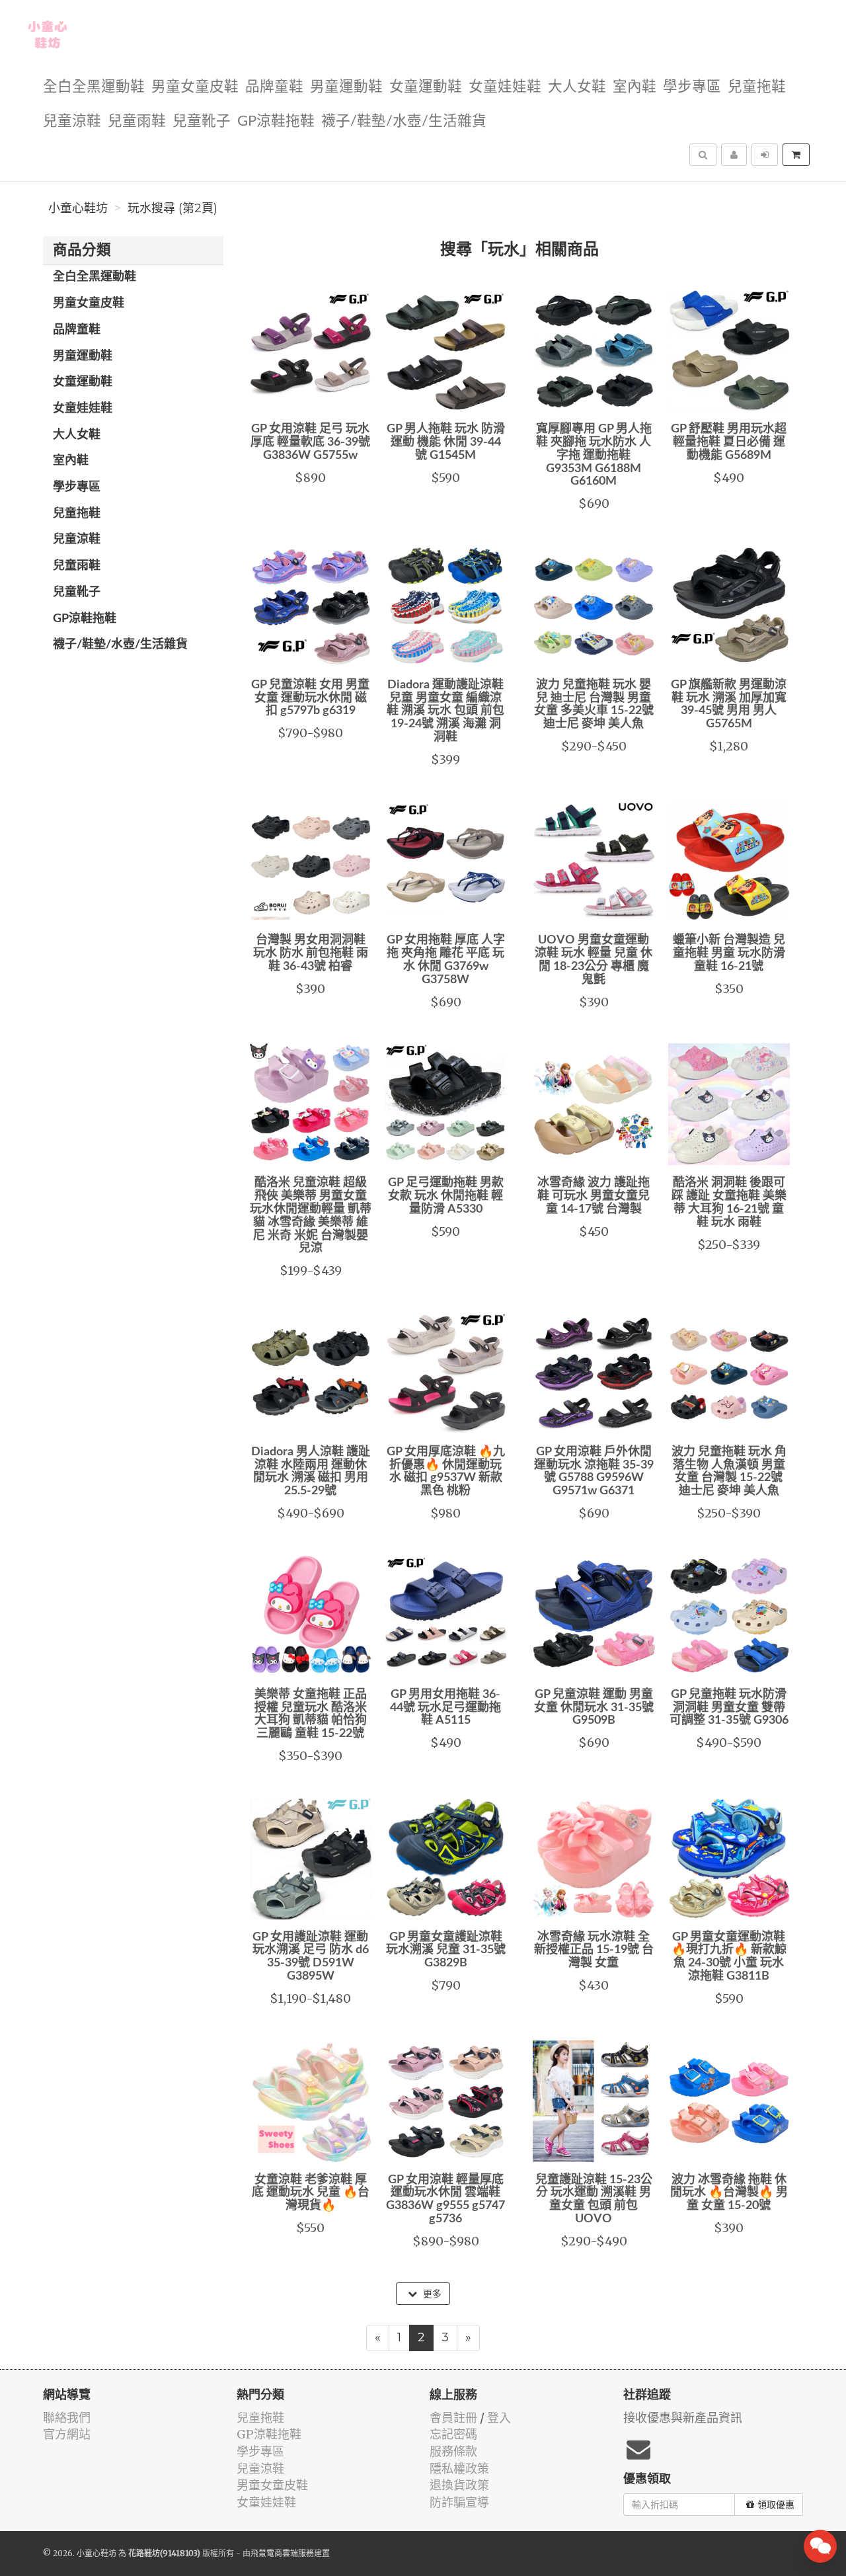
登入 (499, 2418)
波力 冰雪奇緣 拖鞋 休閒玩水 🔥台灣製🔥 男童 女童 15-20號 (729, 2193)
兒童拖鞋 (757, 87)
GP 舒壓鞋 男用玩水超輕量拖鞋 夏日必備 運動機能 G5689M (729, 442)
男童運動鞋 (346, 87)
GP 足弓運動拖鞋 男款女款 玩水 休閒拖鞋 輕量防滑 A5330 (446, 1196)
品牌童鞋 (274, 87)
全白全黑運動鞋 (94, 87)
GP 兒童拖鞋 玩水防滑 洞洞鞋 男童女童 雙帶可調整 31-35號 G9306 (729, 1708)
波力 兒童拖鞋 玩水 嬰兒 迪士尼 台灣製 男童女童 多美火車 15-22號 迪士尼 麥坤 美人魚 (594, 704)
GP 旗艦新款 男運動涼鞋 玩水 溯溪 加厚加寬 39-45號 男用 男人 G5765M (729, 704)
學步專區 (692, 87)
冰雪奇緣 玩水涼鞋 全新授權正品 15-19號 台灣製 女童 (594, 1951)
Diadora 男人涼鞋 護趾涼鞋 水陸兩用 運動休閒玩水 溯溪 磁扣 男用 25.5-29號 (311, 1471)
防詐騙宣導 (459, 2502)
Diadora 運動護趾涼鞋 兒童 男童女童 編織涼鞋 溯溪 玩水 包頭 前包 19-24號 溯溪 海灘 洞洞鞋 (445, 711)
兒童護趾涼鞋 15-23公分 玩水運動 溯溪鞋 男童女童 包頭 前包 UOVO (594, 2199)
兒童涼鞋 (72, 121)
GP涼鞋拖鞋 (276, 121)
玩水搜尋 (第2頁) (173, 208)
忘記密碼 (453, 2434)
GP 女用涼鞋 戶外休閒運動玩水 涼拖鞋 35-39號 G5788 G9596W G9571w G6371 (594, 1471)
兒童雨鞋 (137, 121)
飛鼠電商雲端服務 (282, 2553)
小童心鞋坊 (78, 208)
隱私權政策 (459, 2469)
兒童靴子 (202, 121)
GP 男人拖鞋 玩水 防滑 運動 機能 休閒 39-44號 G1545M (446, 442)
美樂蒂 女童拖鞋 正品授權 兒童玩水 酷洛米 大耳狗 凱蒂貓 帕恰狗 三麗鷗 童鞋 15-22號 (311, 1714)
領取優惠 (776, 2505)
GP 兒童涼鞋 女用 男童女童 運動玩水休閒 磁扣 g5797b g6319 (310, 698)
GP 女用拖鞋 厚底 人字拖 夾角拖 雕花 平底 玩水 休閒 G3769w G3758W (446, 960)
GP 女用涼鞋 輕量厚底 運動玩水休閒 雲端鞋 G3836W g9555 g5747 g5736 (445, 2199)
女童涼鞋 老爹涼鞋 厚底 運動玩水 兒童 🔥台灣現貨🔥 (311, 2193)
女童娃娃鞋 (505, 87)
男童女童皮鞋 (195, 87)
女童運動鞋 (426, 87)
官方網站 (67, 2434)
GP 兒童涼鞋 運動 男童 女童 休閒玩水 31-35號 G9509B (594, 1708)
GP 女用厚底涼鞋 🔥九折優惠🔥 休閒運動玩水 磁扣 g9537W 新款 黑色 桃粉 (446, 1471)
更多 (431, 2294)
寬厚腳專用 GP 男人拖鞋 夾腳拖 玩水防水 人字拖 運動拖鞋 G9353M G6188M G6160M (594, 455)
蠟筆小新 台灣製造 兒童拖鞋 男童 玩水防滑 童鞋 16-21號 (729, 953)
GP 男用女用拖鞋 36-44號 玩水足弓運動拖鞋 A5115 (445, 1708)
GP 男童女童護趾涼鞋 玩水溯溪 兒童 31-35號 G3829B (446, 1951)
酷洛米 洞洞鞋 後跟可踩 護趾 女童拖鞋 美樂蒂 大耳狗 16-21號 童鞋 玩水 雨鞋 (729, 1202)
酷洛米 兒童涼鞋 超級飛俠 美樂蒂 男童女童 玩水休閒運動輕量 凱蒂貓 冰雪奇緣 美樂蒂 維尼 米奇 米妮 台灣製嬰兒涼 (311, 1216)
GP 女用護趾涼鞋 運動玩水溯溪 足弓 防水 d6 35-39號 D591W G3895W (311, 1957)
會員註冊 (453, 2418)
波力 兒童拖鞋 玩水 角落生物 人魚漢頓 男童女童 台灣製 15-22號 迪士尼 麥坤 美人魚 (729, 1471)
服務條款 (453, 2451)
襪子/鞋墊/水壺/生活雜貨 (404, 121)
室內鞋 (634, 87)
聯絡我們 (67, 2418)
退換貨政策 (459, 2485)
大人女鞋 (577, 87)
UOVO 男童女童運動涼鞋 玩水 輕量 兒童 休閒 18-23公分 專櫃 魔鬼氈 (594, 960)
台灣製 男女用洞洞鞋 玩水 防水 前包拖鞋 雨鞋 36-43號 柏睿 (311, 953)
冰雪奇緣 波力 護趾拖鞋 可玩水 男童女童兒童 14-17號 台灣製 (594, 1196)
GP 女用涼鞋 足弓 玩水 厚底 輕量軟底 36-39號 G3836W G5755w (310, 442)
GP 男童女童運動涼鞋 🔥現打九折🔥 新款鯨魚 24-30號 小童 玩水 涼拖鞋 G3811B (729, 1957)
